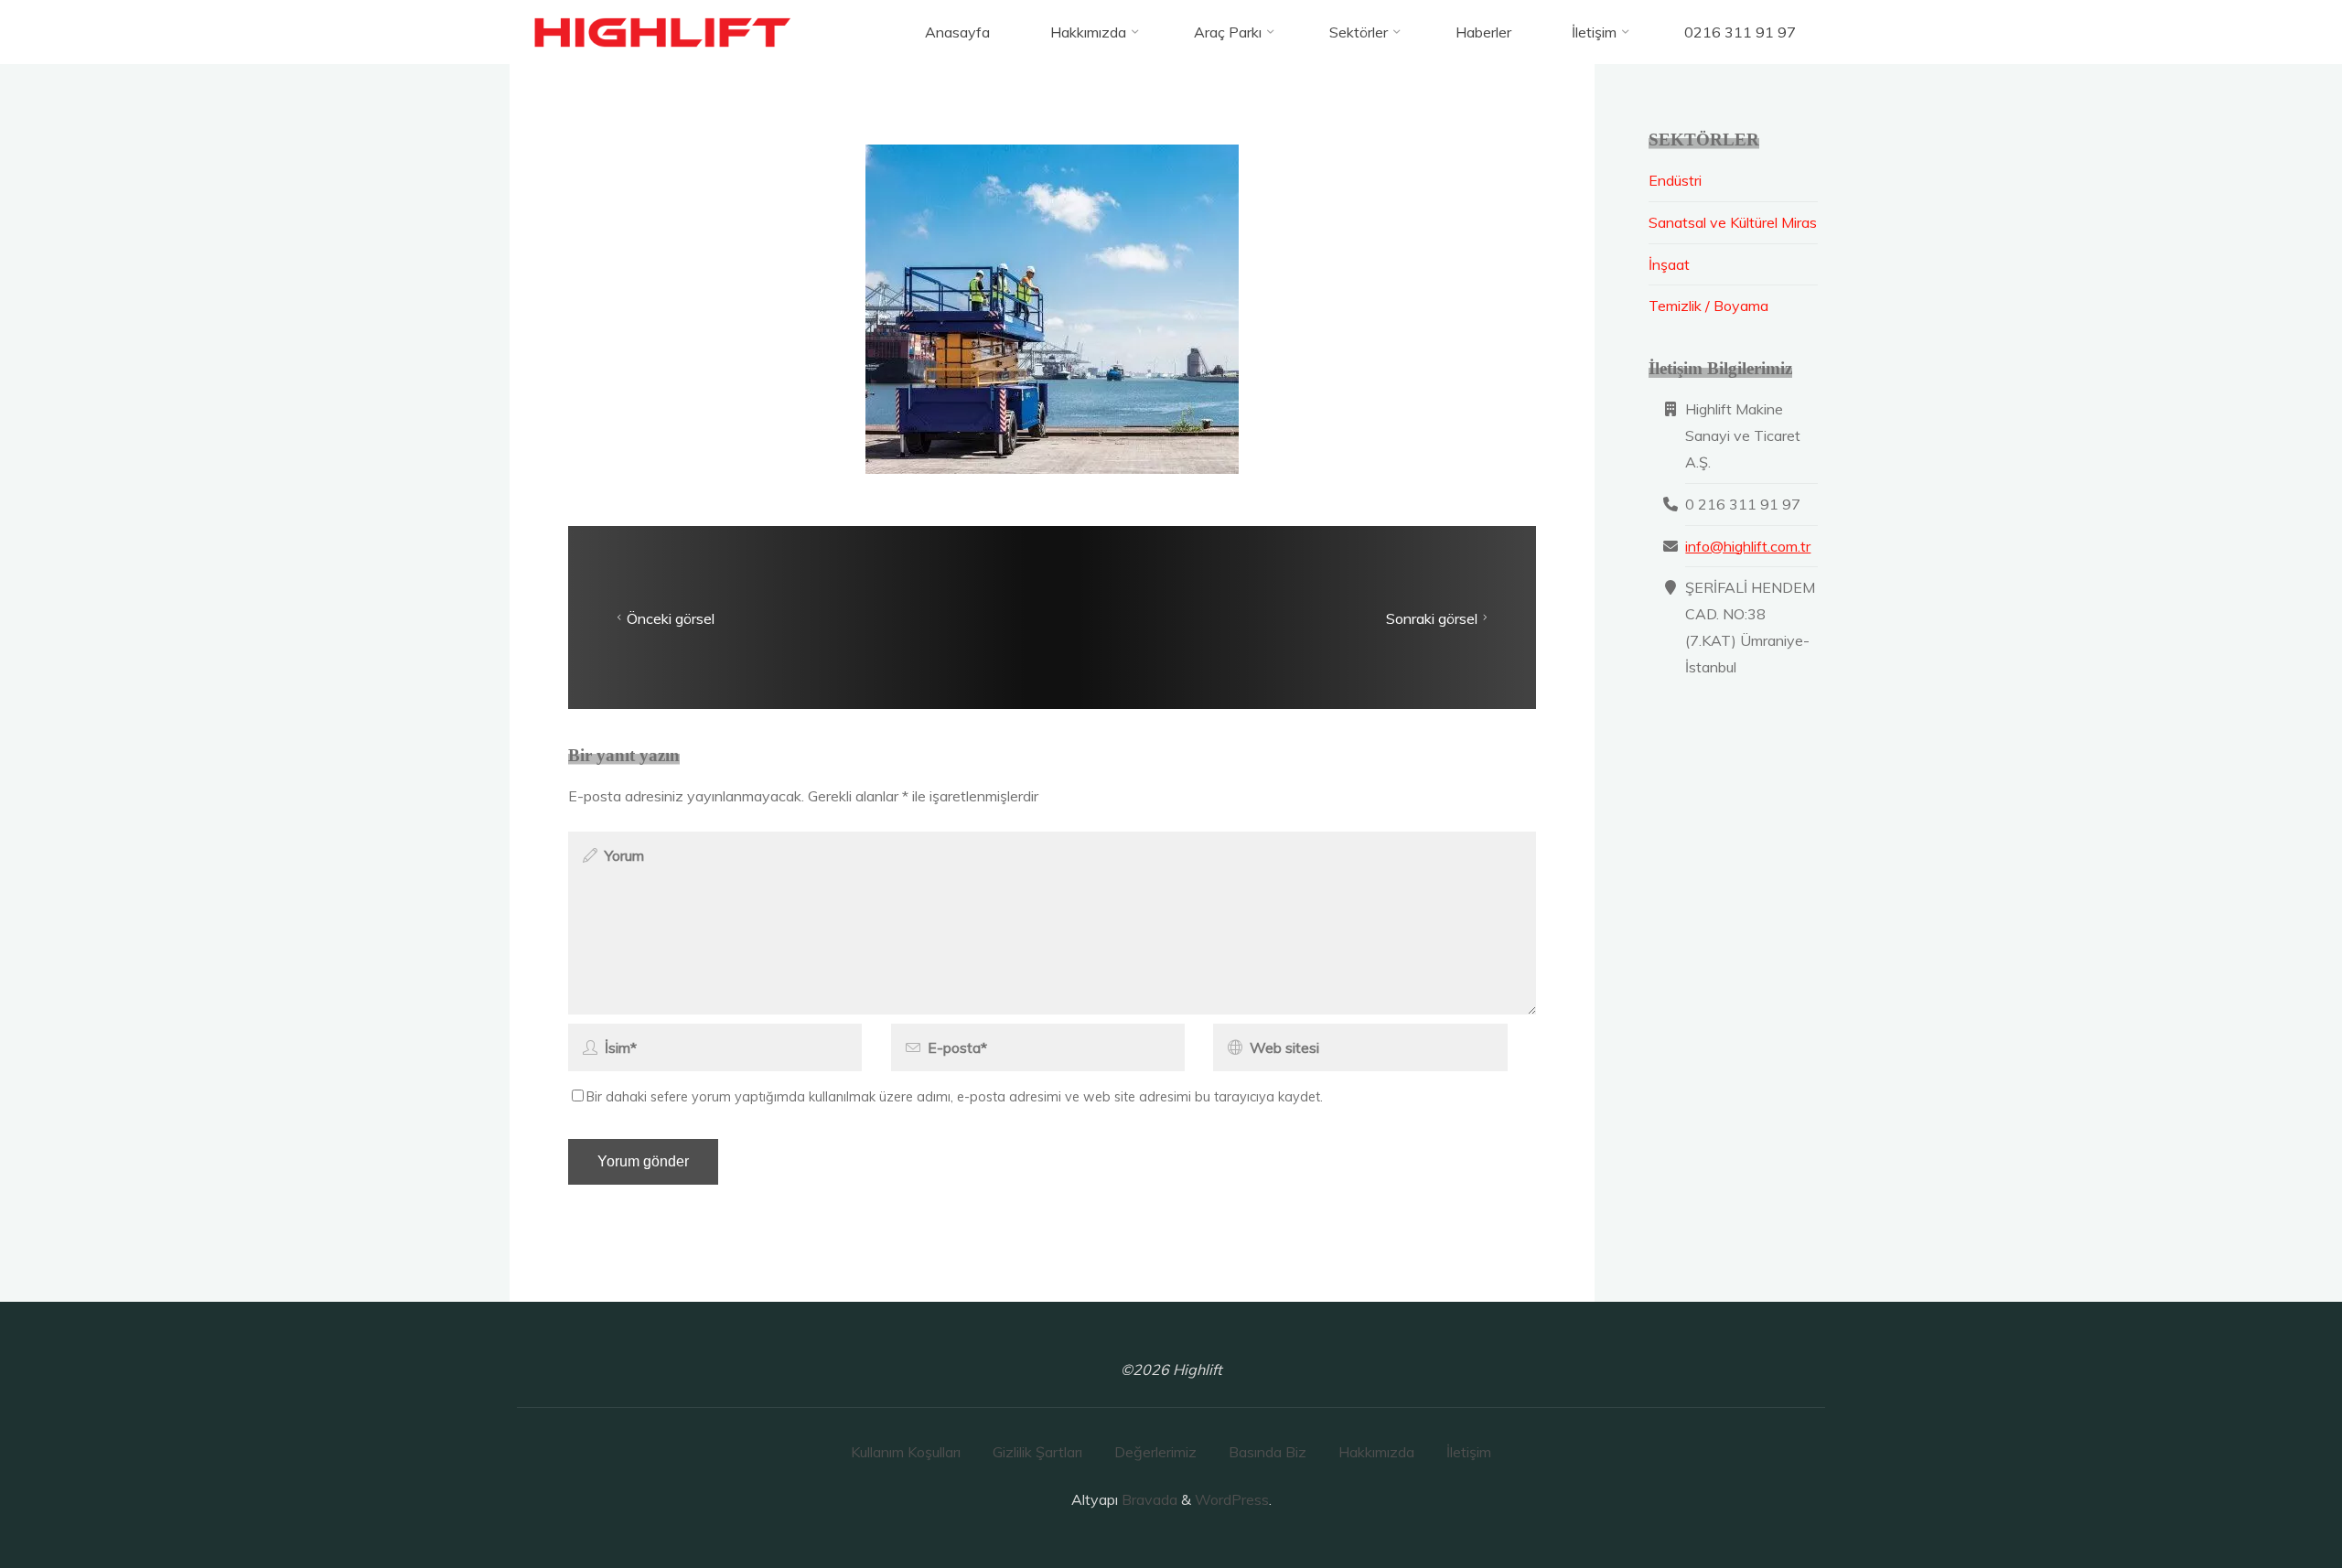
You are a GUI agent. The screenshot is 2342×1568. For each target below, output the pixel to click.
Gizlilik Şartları (1037, 1452)
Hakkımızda (1376, 1452)
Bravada (1148, 1499)
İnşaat (1669, 264)
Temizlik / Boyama (1708, 306)
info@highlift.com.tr (1748, 546)
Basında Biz (1268, 1452)
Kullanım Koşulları (906, 1452)
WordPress (1232, 1499)
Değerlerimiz (1155, 1452)
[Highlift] (664, 32)
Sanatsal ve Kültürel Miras (1733, 222)
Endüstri (1675, 180)
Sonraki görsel (1432, 618)
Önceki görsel (671, 618)
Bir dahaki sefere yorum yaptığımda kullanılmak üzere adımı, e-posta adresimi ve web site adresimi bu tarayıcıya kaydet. (955, 1097)
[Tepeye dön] (2271, 1497)
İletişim (1469, 1452)
